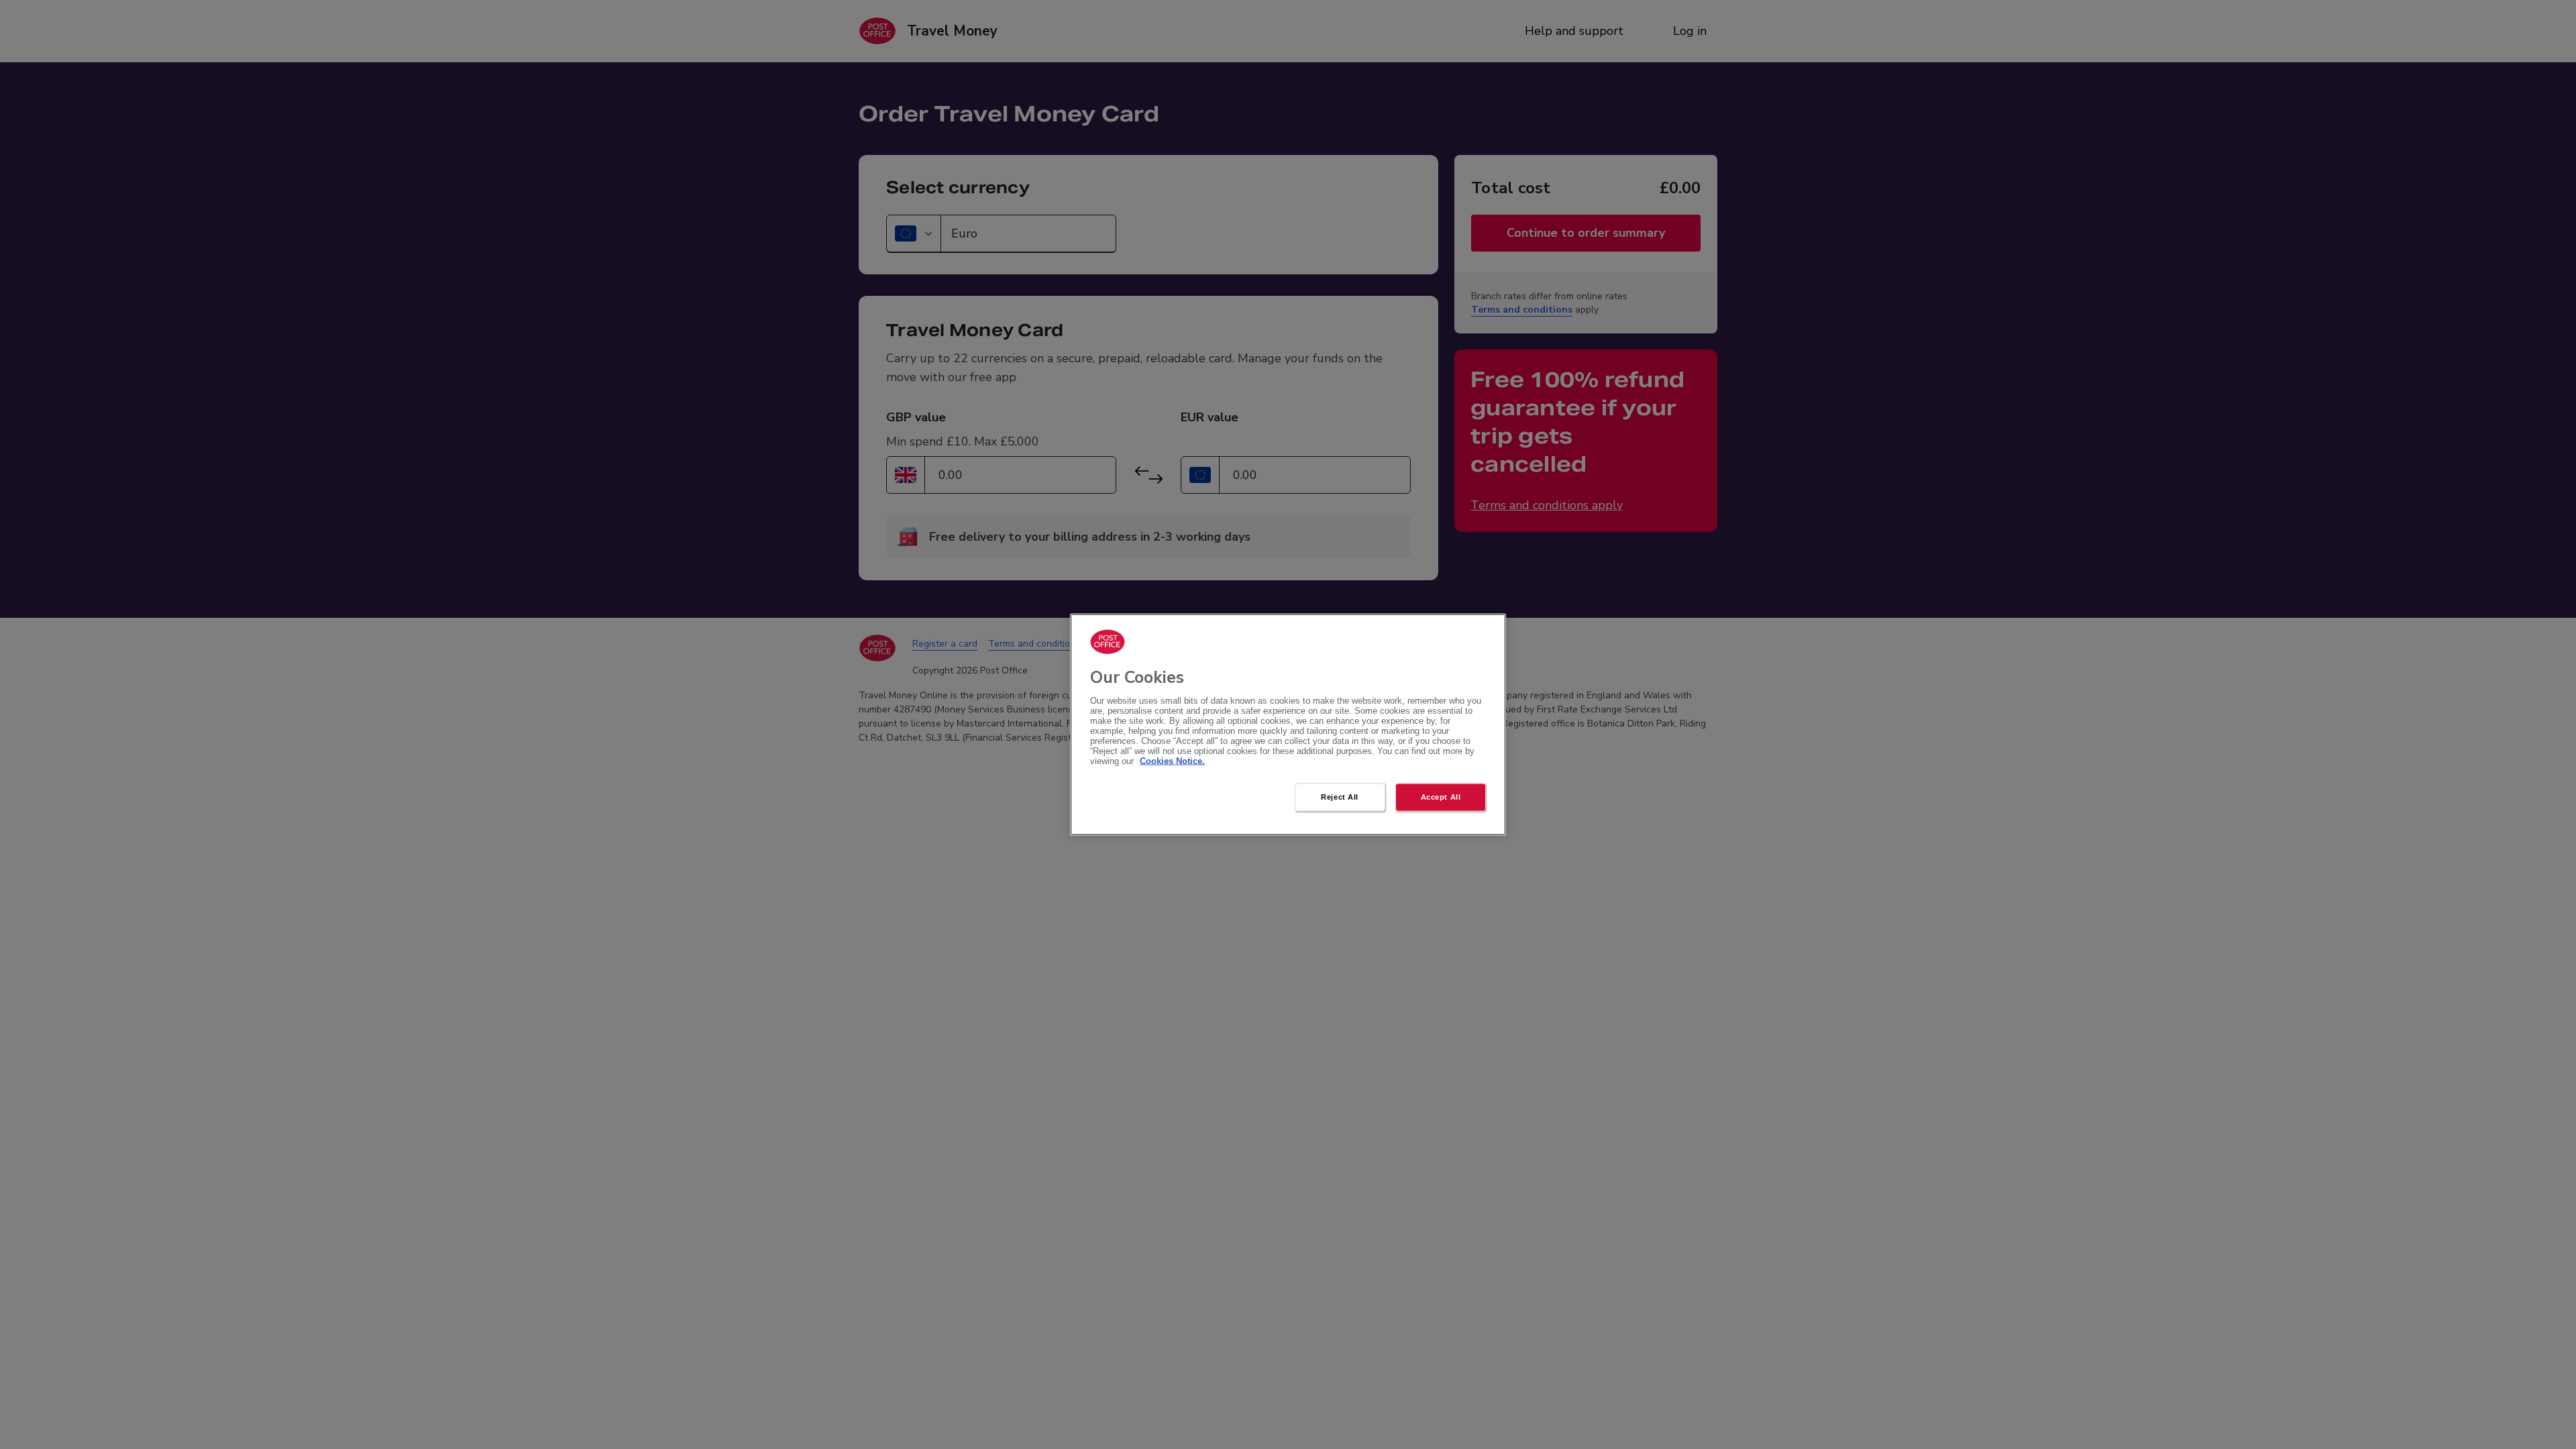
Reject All (1340, 797)
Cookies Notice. (1172, 761)
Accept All (1441, 797)
